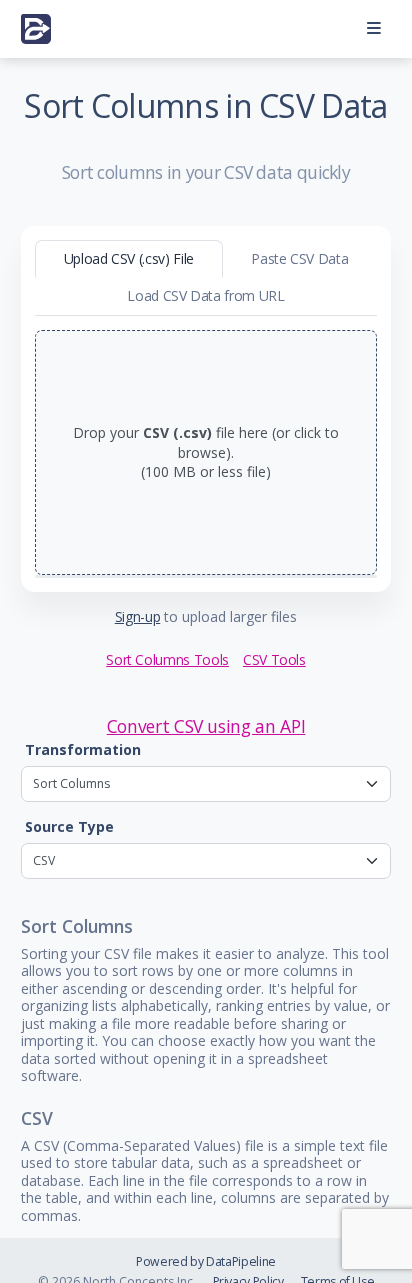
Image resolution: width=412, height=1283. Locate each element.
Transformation (83, 749)
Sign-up (138, 616)
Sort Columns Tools (167, 659)
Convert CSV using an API (206, 726)
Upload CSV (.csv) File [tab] (129, 258)
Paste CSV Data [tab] (299, 258)
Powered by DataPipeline (206, 1261)
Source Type (69, 826)
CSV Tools (274, 659)
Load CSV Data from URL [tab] (205, 295)
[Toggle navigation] (373, 29)
